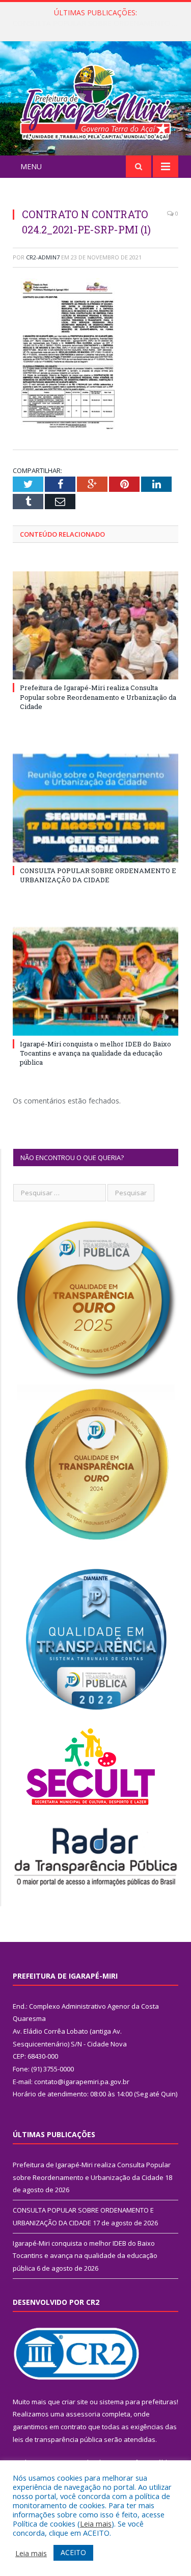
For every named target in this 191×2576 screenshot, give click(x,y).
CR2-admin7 (43, 257)
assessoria (83, 2414)
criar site (75, 2402)
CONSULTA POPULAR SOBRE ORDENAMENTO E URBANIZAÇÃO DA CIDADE (98, 23)
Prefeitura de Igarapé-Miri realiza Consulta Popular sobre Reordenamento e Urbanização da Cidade (98, 697)
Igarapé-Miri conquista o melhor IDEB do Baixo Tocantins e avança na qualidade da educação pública (95, 1053)
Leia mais (96, 2524)
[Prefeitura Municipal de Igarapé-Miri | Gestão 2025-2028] (95, 100)
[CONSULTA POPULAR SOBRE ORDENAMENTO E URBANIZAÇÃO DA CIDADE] (95, 808)
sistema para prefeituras (138, 2402)
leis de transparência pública (58, 2439)
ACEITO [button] (73, 2552)
